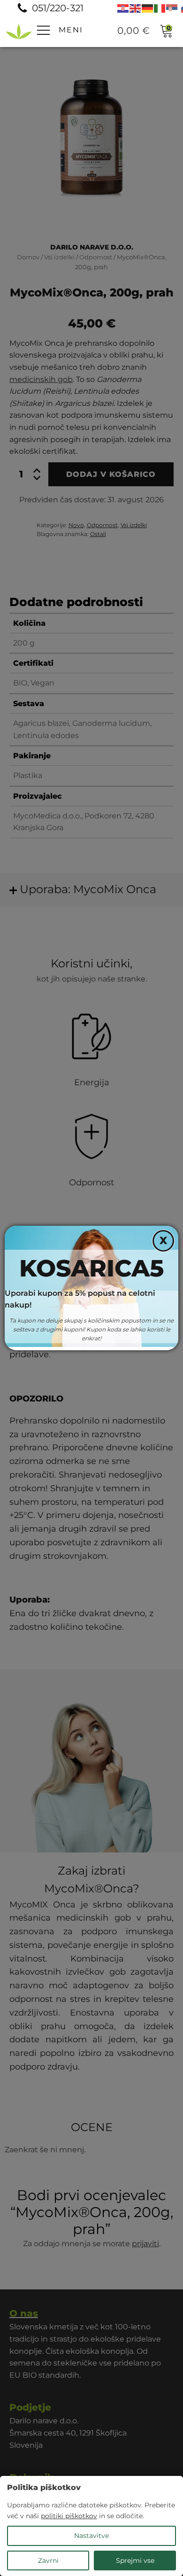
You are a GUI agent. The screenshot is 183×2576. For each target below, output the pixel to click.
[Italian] (160, 8)
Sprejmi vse (135, 2560)
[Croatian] (123, 8)
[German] (148, 8)
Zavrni (48, 2560)
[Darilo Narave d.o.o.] (19, 31)
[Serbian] (172, 8)
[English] (136, 8)
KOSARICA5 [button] (91, 1268)
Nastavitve (91, 2536)
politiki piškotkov (69, 2516)
